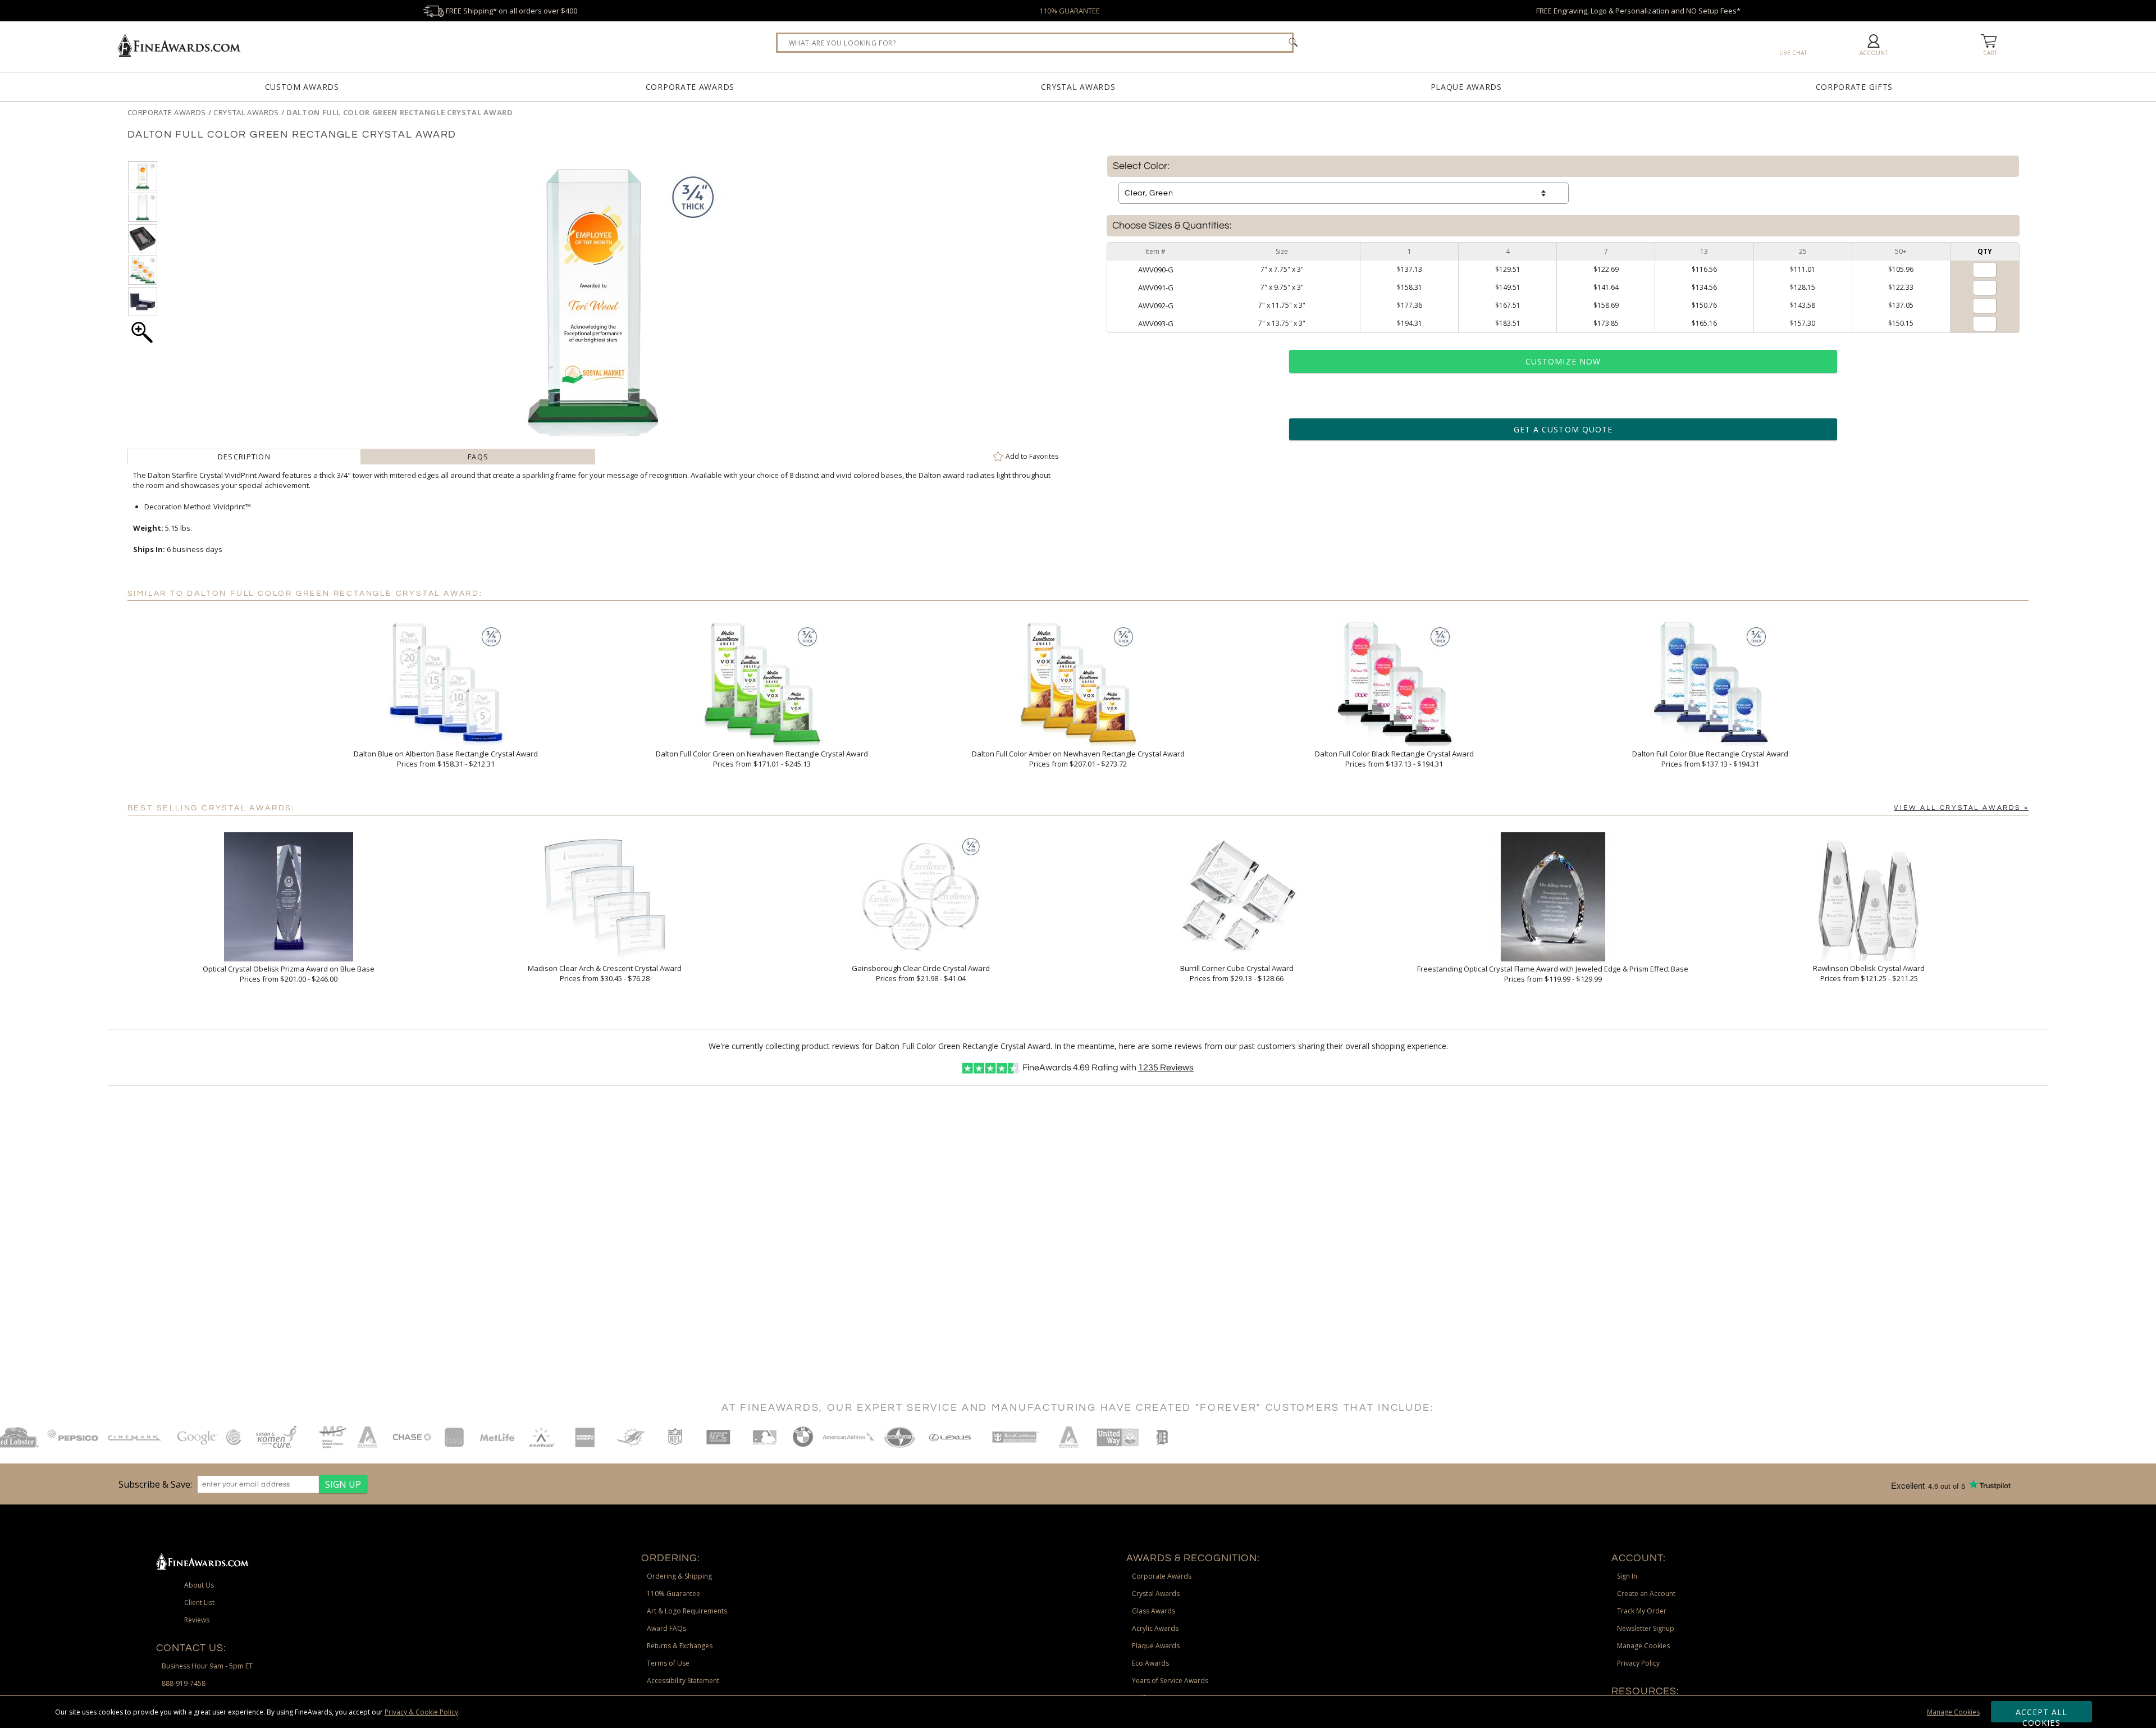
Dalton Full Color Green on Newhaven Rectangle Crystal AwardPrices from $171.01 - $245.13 (762, 759)
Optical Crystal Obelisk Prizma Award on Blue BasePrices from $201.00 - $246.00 (289, 974)
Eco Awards (1150, 1663)
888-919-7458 (184, 1683)
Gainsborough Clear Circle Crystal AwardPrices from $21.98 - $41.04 (921, 973)
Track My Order (1642, 1611)
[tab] (245, 457)
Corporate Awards (690, 87)
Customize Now (1563, 361)
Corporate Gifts (1854, 87)
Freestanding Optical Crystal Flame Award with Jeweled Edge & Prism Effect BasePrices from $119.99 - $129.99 (1553, 974)
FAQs (478, 457)
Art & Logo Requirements (687, 1611)
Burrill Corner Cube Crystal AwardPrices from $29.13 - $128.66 (1237, 973)
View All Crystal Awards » (1961, 808)
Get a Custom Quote (1563, 429)
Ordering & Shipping (679, 1576)
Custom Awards (302, 87)
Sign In (1627, 1576)
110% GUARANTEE (1070, 11)
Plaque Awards (1466, 87)
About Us (199, 1585)
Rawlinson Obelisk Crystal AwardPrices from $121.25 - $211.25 (1869, 973)
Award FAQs (666, 1628)
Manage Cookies (1953, 1712)
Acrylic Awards (1155, 1628)
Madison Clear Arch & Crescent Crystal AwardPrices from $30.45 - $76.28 (605, 973)
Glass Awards (1154, 1611)
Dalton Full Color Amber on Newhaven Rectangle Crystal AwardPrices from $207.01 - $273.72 (1078, 759)
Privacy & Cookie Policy (421, 1712)
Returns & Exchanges (680, 1646)
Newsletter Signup (1646, 1628)
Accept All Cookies (2042, 1715)
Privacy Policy (1638, 1663)
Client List (199, 1602)
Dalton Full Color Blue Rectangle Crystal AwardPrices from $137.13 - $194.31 (1710, 759)
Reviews (1166, 1068)
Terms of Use (668, 1663)
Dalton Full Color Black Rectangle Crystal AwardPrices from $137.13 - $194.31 (1394, 759)
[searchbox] (1035, 43)
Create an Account (1646, 1594)
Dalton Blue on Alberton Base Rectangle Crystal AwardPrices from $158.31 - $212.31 (446, 759)
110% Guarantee (673, 1594)
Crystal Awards (1078, 87)
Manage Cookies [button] (1643, 1646)
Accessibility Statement (683, 1681)
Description (244, 457)
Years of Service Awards (1170, 1681)
